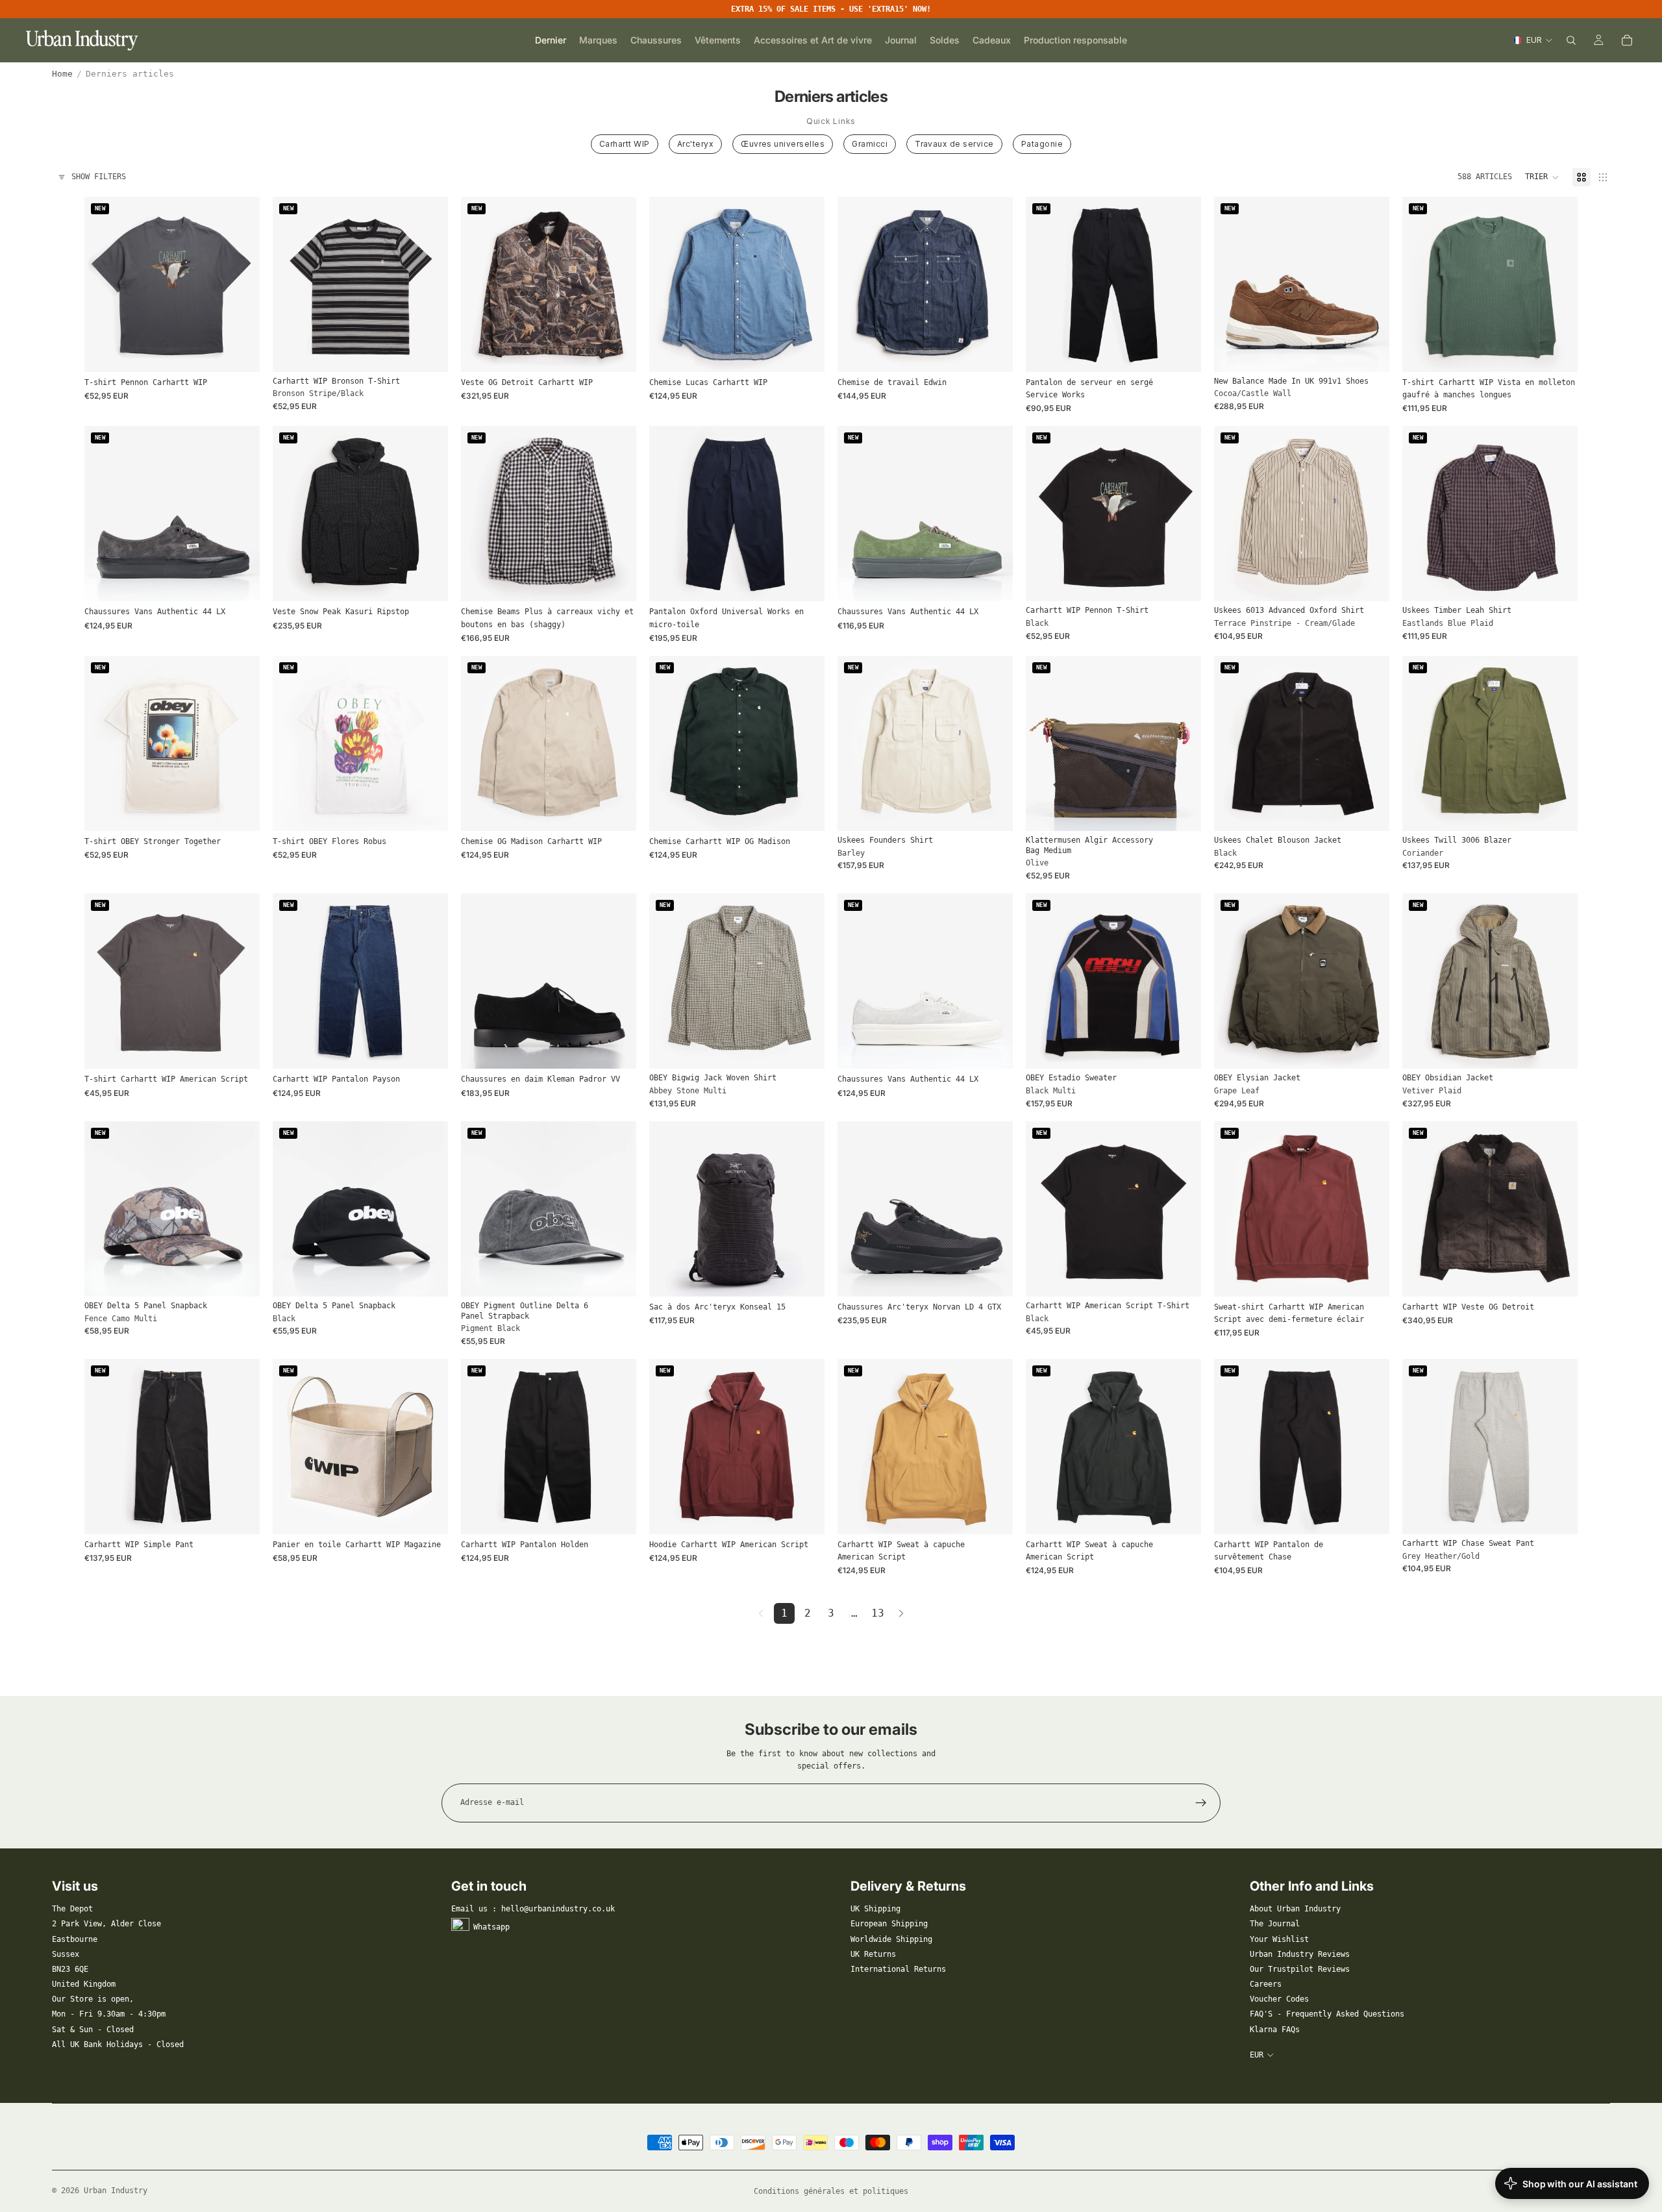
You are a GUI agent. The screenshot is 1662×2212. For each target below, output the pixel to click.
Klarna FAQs (1275, 2030)
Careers (1266, 1984)
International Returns (898, 1969)
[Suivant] (901, 1613)
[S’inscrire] (1201, 1803)
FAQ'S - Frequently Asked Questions (1327, 2014)
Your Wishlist (1279, 1939)
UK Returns (873, 1954)
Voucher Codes (1279, 1999)
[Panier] (1627, 40)
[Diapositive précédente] (292, 284)
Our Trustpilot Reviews (1300, 1969)
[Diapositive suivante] (428, 284)
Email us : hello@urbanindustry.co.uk (533, 1909)
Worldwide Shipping (891, 1939)
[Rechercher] (1571, 40)
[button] (1542, 177)
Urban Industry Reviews (1300, 1954)
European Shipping (889, 1924)
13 (878, 1613)
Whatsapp (491, 1927)
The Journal (1275, 1924)
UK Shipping (875, 1909)
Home (62, 74)
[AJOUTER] (1181, 811)
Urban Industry (116, 2191)
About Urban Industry (1295, 1909)
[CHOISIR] (240, 352)
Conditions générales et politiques (831, 2191)
